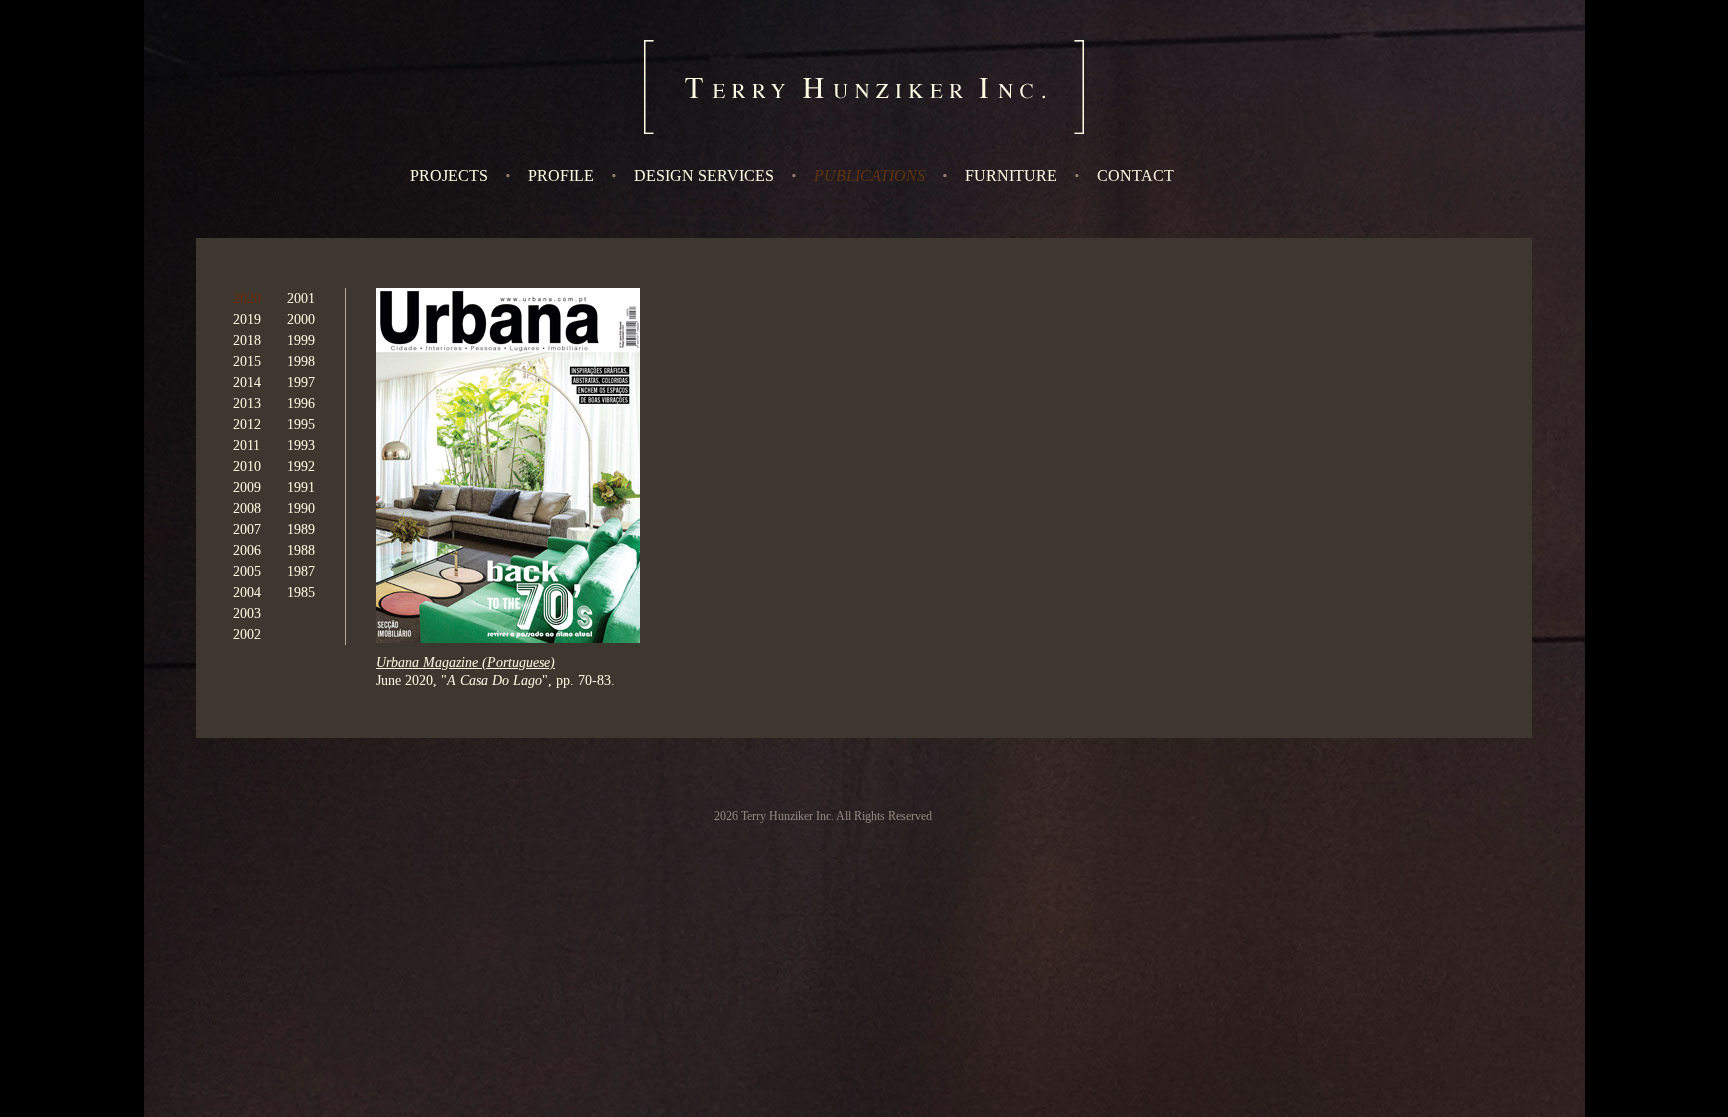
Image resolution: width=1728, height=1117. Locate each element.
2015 (247, 361)
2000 (301, 319)
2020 (247, 298)
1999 (301, 340)
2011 (246, 445)
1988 (301, 550)
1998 (301, 361)
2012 (247, 424)
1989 (301, 529)
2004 (247, 592)
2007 (247, 529)
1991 (301, 487)
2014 (247, 382)
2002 (247, 634)
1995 (301, 424)
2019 (247, 319)
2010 (247, 466)
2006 (247, 550)
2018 (247, 340)
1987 (301, 571)
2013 (247, 403)
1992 (301, 466)
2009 (247, 487)
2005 (247, 571)
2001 (301, 298)
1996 (301, 403)
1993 (301, 445)
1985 (301, 592)
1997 (301, 382)
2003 (247, 613)
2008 (247, 508)
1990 (301, 508)
